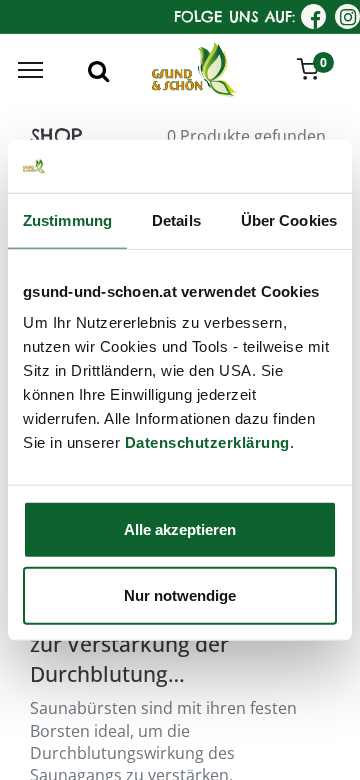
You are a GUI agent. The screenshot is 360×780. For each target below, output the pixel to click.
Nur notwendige (180, 594)
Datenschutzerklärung (207, 442)
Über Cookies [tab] (289, 219)
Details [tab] (176, 219)
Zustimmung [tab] (67, 219)
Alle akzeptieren (180, 529)
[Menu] (30, 70)
